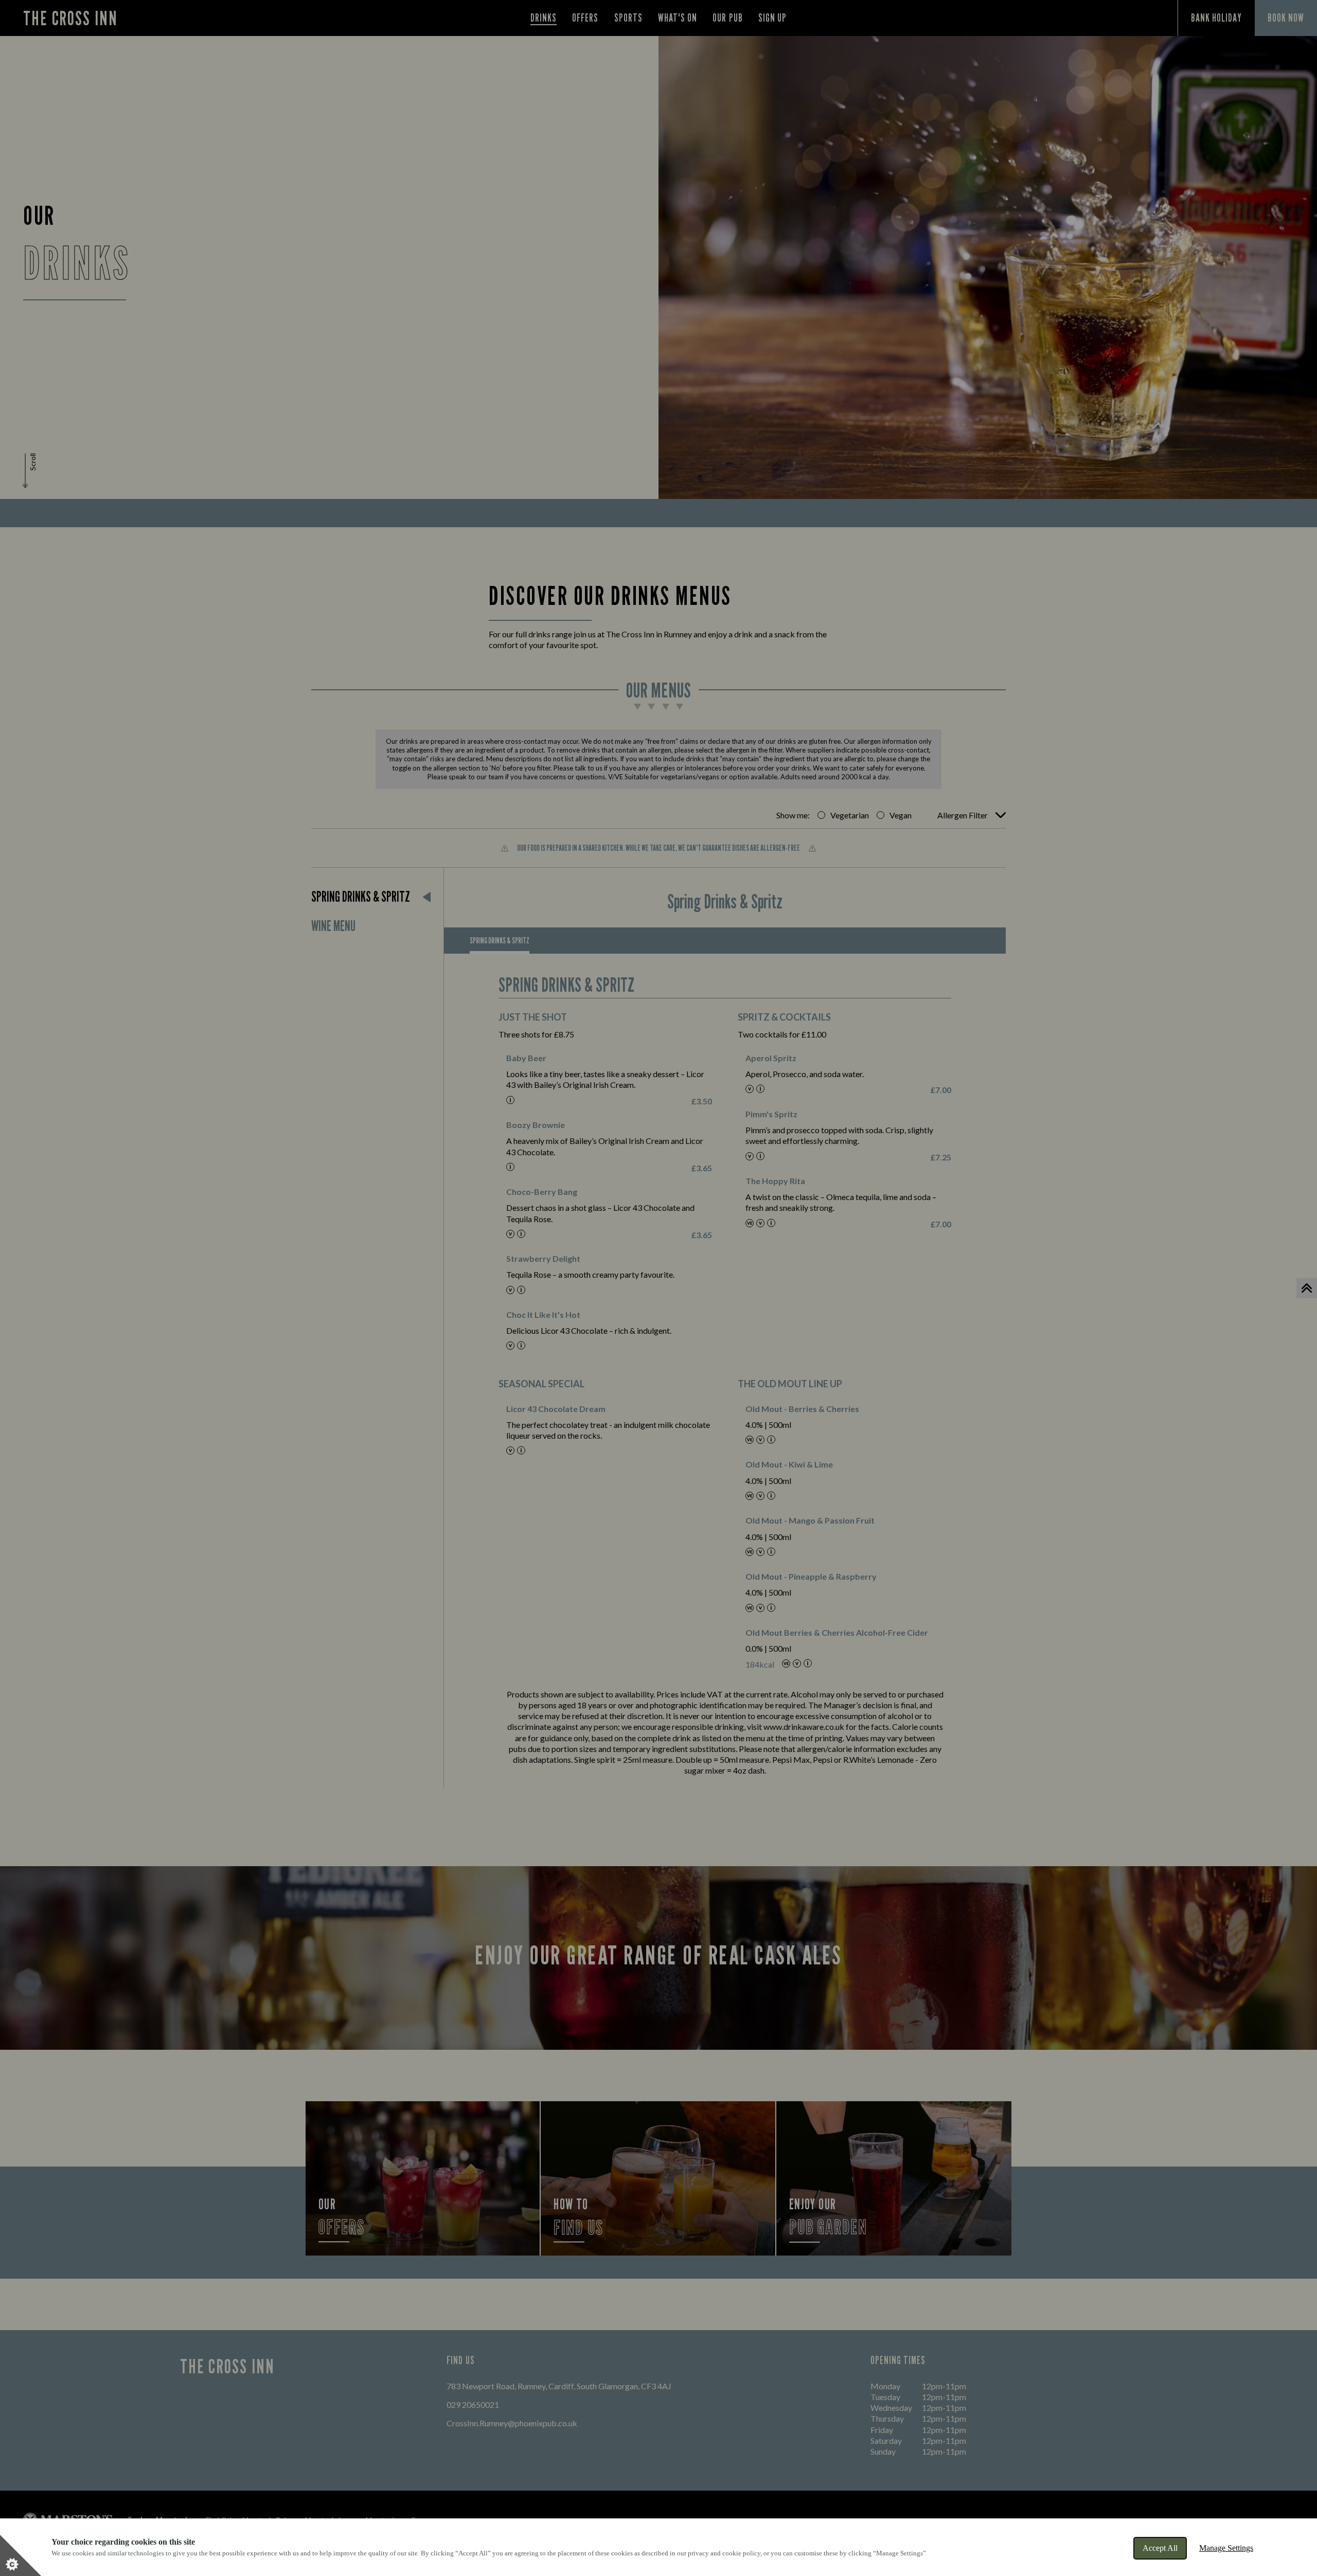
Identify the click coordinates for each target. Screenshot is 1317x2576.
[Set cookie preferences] (21, 2555)
